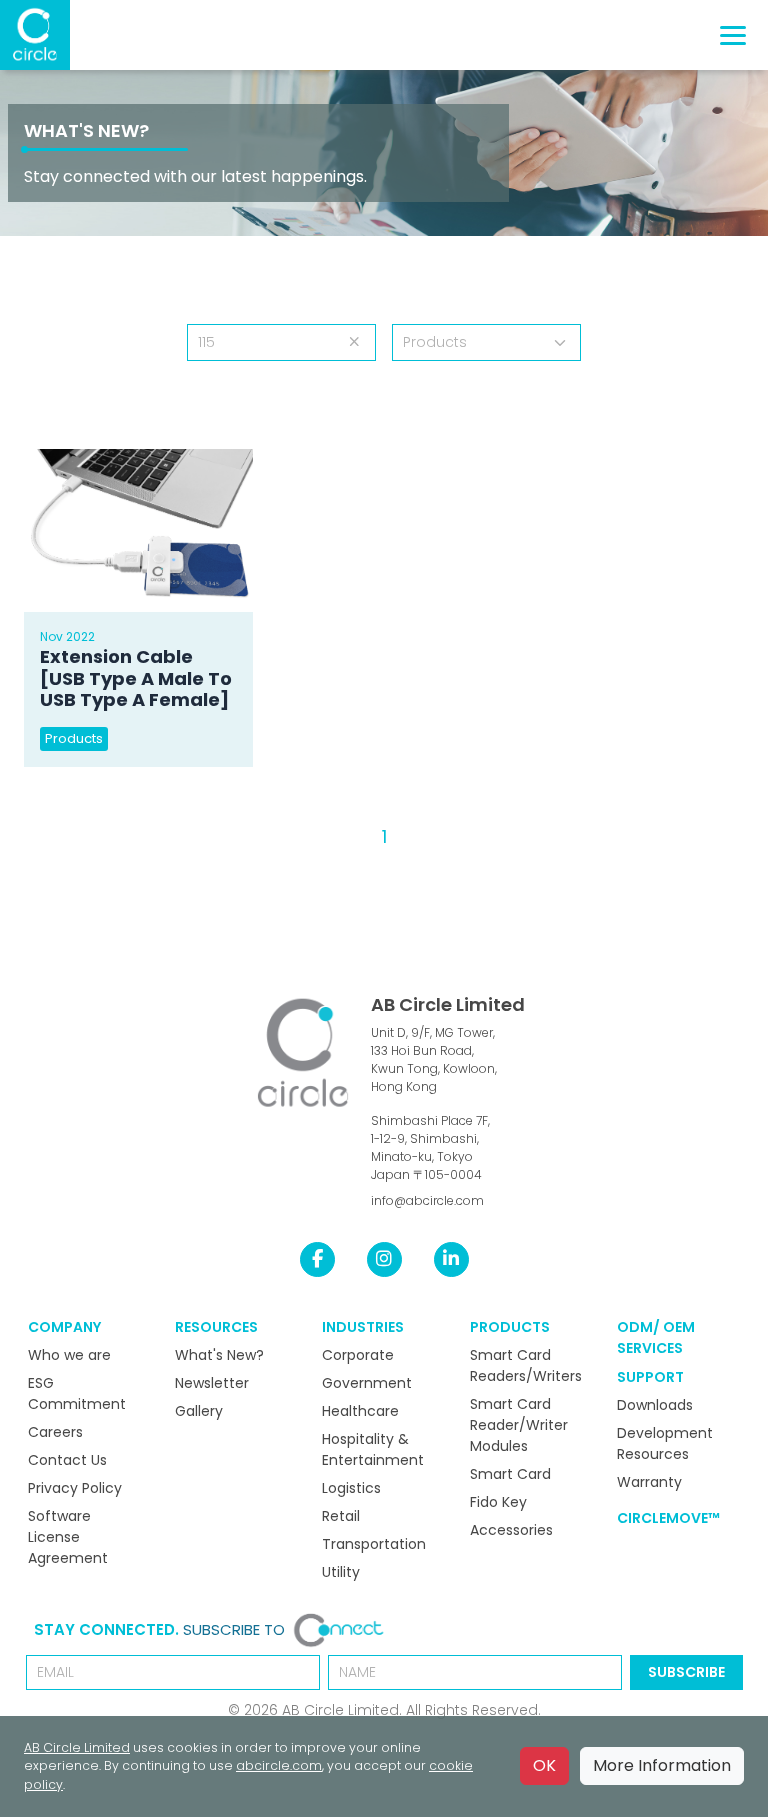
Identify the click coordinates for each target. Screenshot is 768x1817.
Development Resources (665, 1443)
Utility (341, 1572)
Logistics (351, 1488)
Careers (55, 1432)
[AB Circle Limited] (35, 35)
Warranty (649, 1482)
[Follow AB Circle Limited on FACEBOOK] (317, 1259)
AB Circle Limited (448, 1004)
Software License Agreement (68, 1537)
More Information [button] (662, 1765)
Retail (341, 1516)
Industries (363, 1327)
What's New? (86, 130)
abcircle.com (279, 1765)
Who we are (69, 1355)
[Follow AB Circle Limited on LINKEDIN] (451, 1259)
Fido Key (498, 1502)
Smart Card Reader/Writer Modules (519, 1425)
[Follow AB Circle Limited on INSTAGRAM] (384, 1259)
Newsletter (212, 1383)
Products (74, 738)
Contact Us (67, 1460)
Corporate (358, 1355)
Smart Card (510, 1474)
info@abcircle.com (427, 1200)
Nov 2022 (67, 636)
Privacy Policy (75, 1488)
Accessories (511, 1530)
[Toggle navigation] (733, 35)
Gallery (199, 1411)
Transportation (374, 1544)
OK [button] (544, 1765)
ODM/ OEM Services (656, 1337)
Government (367, 1383)
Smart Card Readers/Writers (526, 1365)
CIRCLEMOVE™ (668, 1518)
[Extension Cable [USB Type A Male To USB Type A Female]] (138, 530)
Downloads (655, 1405)
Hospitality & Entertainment (373, 1449)
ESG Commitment (77, 1393)
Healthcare (360, 1411)
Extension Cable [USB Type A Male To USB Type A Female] (136, 678)
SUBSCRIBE (686, 1672)
